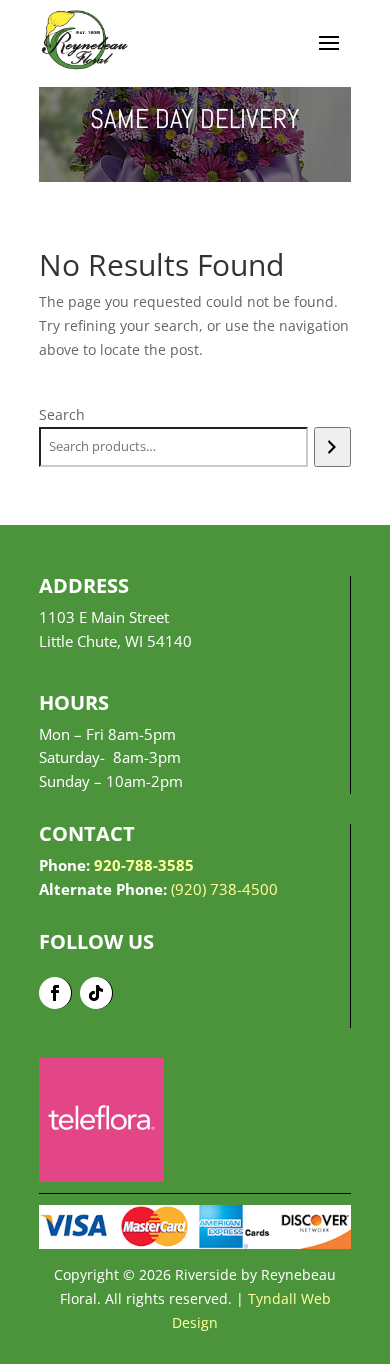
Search (62, 414)
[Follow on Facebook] (55, 993)
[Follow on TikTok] (96, 993)
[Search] (332, 447)
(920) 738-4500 (224, 889)
